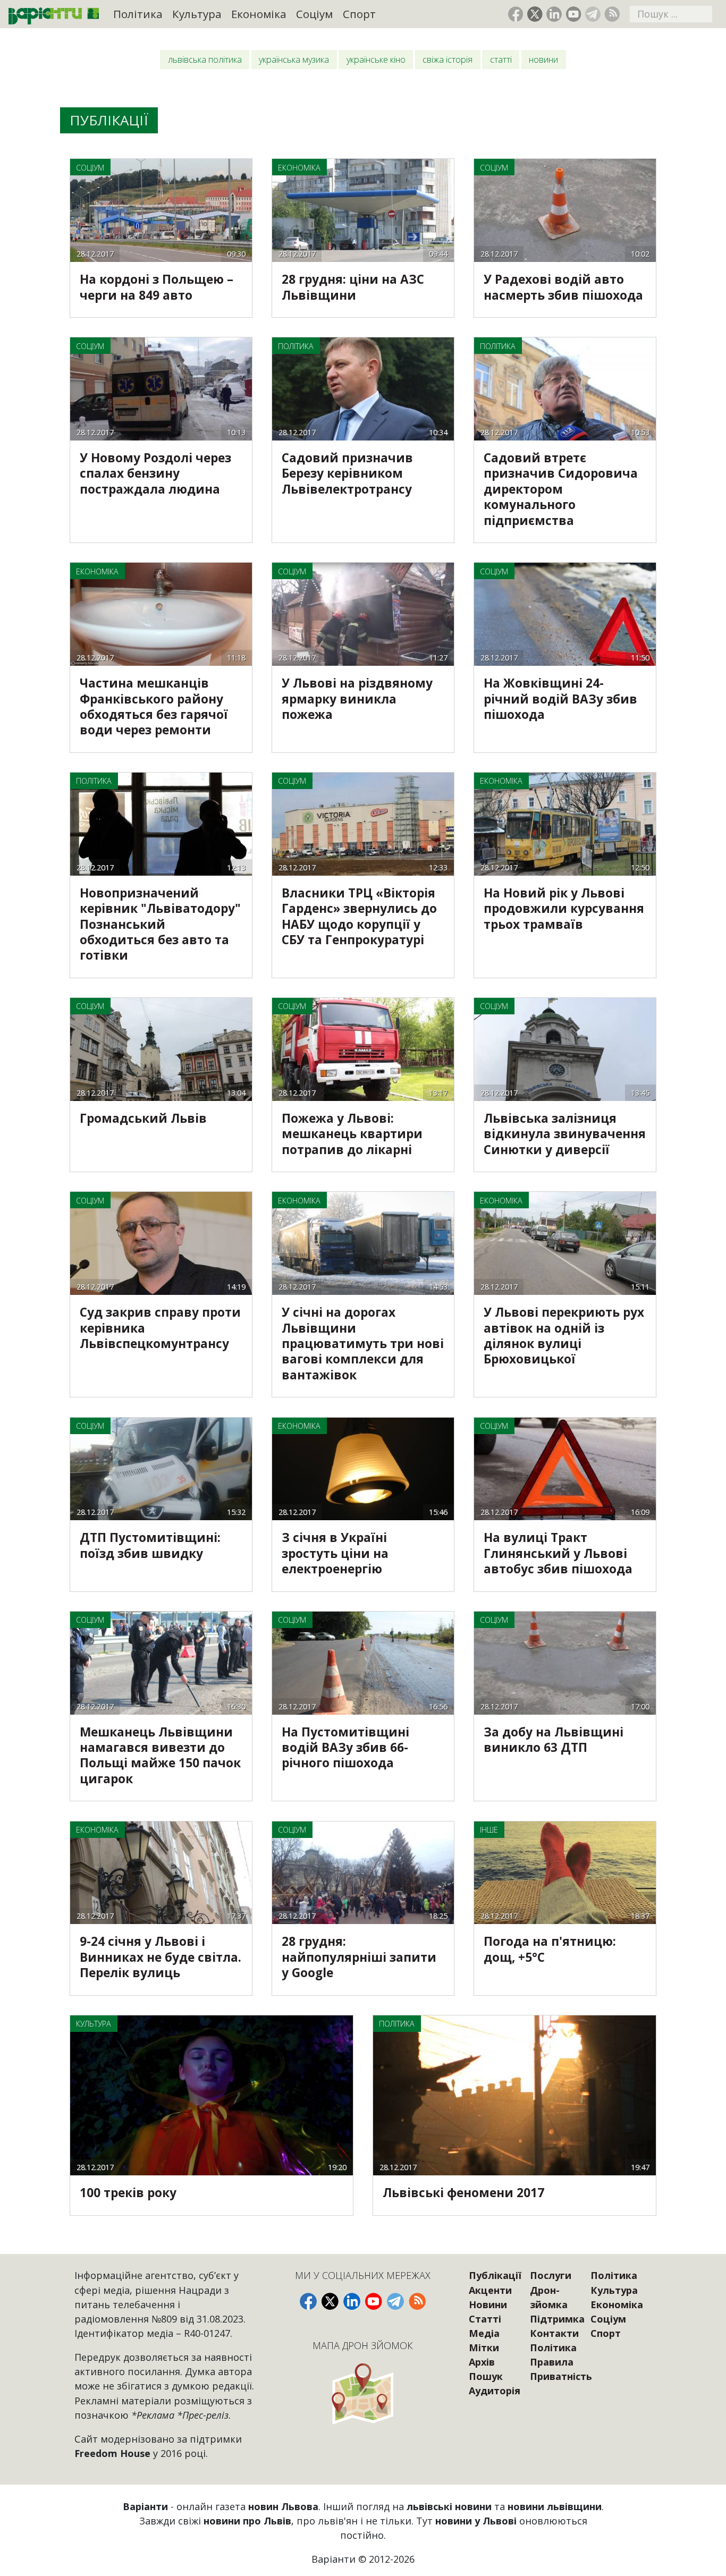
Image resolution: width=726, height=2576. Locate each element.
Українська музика (294, 60)
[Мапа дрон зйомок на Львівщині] (363, 2393)
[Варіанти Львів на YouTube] (574, 14)
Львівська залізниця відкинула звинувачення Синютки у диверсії (565, 1134)
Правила (552, 2362)
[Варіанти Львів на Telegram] (593, 14)
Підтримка (557, 2319)
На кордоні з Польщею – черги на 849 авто (157, 287)
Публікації (495, 2275)
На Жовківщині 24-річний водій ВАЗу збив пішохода (560, 699)
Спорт (359, 14)
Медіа (484, 2333)
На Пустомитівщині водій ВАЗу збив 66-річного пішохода (345, 1748)
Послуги (551, 2275)
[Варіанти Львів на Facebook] (516, 14)
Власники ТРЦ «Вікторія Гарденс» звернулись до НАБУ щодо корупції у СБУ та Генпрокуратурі (359, 916)
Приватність (561, 2376)
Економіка (259, 14)
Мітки (484, 2348)
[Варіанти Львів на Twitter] (535, 14)
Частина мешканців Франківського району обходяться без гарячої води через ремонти (154, 706)
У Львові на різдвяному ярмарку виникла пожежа (357, 699)
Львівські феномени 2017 (463, 2193)
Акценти (490, 2290)
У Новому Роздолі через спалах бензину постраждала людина (155, 473)
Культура (197, 14)
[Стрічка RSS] (612, 14)
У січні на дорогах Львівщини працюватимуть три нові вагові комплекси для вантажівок (363, 1344)
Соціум (314, 14)
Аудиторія (495, 2391)
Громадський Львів (143, 1118)
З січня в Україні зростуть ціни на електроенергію (335, 1553)
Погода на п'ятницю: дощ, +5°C (550, 1949)
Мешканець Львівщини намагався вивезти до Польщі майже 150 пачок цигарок (160, 1755)
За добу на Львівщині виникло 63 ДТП (554, 1740)
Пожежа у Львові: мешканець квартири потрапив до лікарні (352, 1134)
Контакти (554, 2333)
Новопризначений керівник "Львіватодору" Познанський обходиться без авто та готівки (160, 924)
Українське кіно (376, 60)
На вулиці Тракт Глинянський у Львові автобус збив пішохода (558, 1553)
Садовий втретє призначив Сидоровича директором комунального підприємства (561, 489)
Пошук (486, 2376)
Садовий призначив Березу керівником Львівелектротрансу (347, 473)
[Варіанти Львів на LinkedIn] (554, 14)
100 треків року (128, 2193)
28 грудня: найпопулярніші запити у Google (359, 1957)
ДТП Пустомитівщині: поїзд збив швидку (150, 1545)
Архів (482, 2362)
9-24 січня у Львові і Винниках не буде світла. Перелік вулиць (161, 1957)
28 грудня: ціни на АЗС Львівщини (353, 287)
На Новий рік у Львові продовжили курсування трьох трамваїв (564, 909)
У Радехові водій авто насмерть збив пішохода (563, 287)
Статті (501, 60)
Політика (138, 14)
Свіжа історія (448, 60)
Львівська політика (205, 60)
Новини (543, 60)
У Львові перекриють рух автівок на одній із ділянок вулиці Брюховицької (564, 1336)
